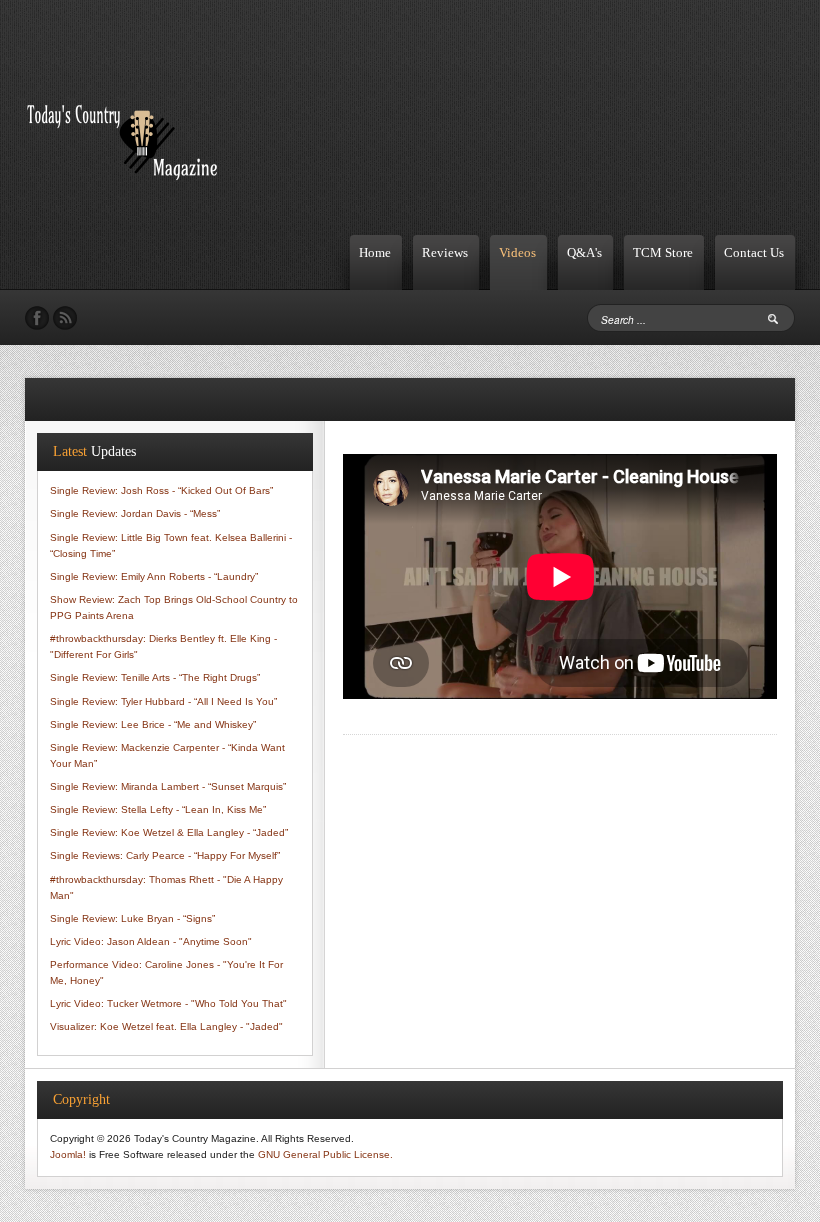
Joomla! (68, 1154)
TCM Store (663, 252)
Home (375, 252)
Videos (517, 252)
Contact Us (754, 252)
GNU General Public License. (325, 1154)
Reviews (445, 252)
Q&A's (584, 252)
